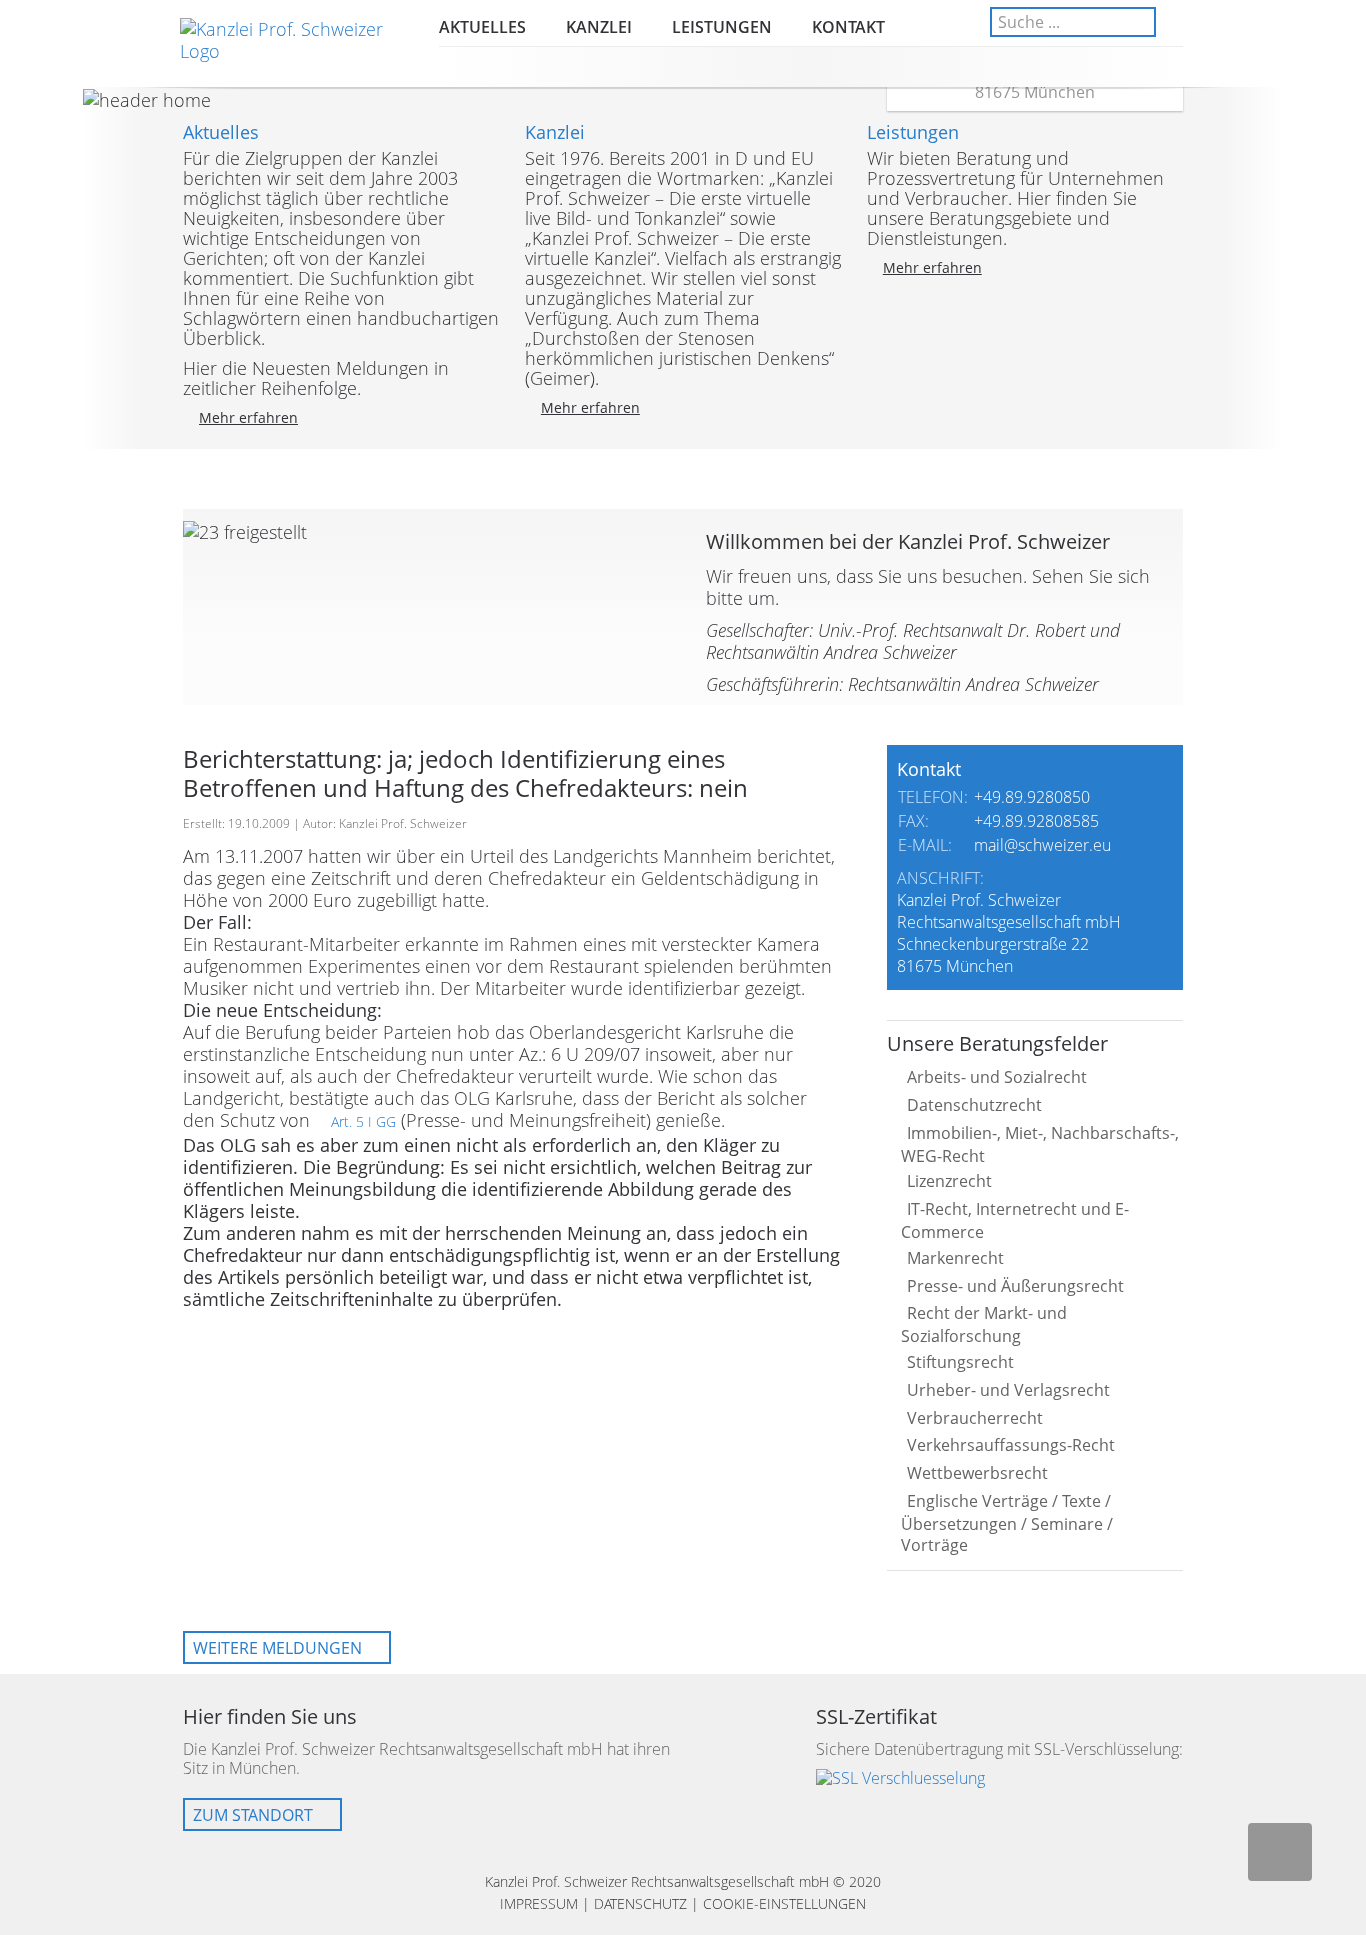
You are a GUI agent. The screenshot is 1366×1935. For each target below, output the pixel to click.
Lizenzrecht (949, 1181)
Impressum (539, 1903)
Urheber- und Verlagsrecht (1008, 1390)
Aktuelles (482, 27)
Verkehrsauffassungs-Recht (1011, 1445)
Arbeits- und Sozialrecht (997, 1077)
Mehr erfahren (248, 417)
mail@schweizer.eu (1042, 845)
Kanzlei (599, 27)
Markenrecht (955, 1258)
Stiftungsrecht (960, 1362)
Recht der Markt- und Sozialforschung (984, 1324)
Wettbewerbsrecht (977, 1473)
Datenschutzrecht (974, 1105)
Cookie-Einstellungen (784, 1903)
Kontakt (848, 27)
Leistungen (722, 27)
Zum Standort (253, 1815)
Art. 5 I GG (363, 1121)
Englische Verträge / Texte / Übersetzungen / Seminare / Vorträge (1007, 1523)
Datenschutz (640, 1903)
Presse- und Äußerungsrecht (1015, 1286)
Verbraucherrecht (975, 1418)
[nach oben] (1280, 1852)
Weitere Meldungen (277, 1648)
